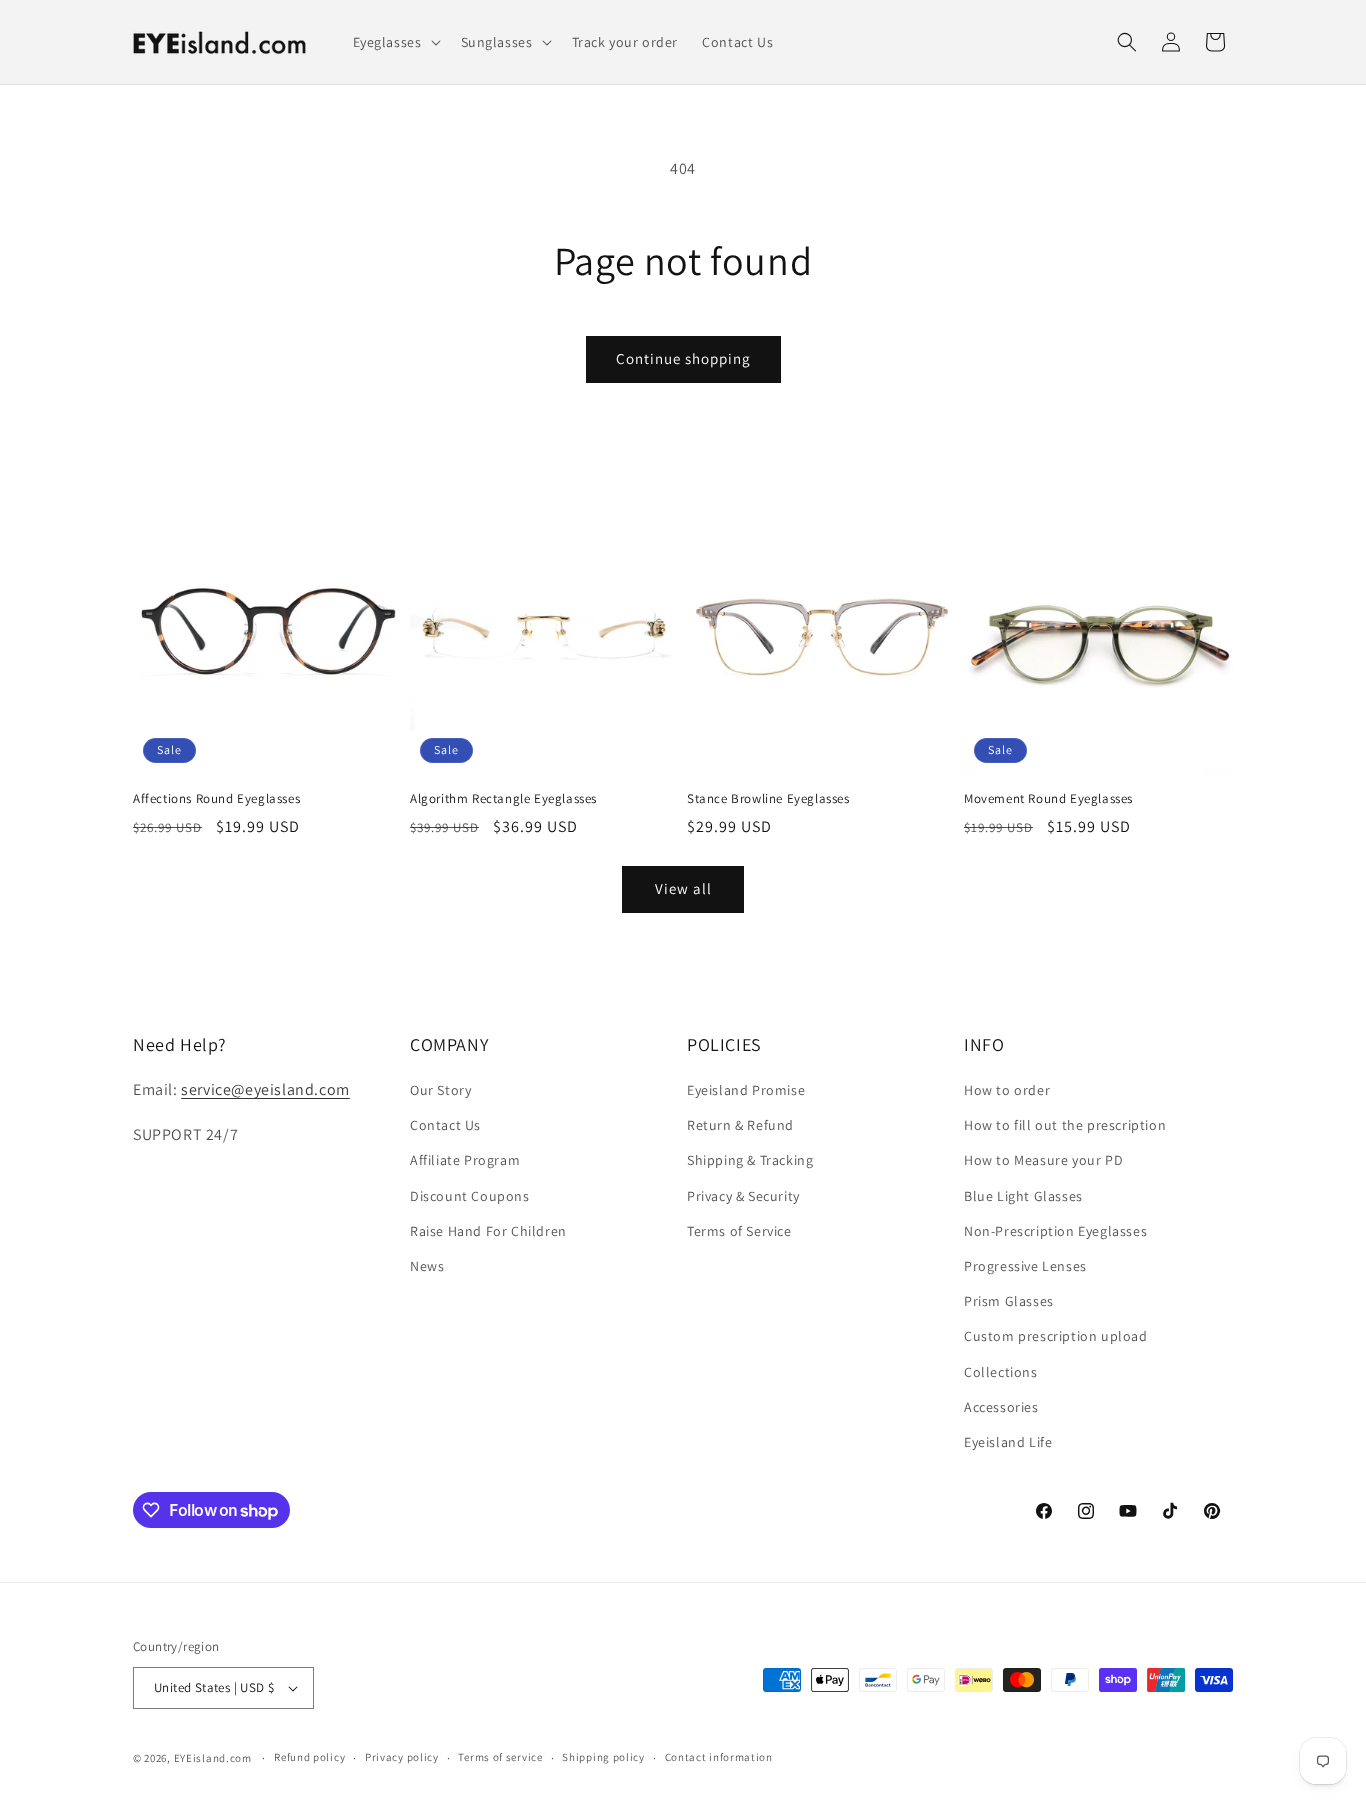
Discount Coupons (470, 1196)
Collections (1001, 1372)
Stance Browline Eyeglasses (768, 799)
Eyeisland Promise (746, 1090)
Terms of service (500, 1757)
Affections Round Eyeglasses (216, 799)
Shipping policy (603, 1757)
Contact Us (445, 1125)
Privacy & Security (743, 1196)
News (427, 1266)
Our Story (440, 1090)
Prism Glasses (1009, 1301)
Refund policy (309, 1757)
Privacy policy (402, 1757)
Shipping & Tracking (750, 1160)
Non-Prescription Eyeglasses (1055, 1231)
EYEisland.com (213, 1758)
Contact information (719, 1757)
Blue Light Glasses (1023, 1196)
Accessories (1001, 1407)
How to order (1007, 1090)
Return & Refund (740, 1125)
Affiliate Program (465, 1160)
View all (683, 888)
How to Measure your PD (1043, 1160)
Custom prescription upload (1056, 1336)
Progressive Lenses (1025, 1266)
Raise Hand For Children (488, 1231)
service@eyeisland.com (265, 1089)
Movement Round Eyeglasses (1048, 799)
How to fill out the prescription (1065, 1125)
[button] (395, 42)
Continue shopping (683, 358)
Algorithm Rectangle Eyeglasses (503, 799)
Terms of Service (739, 1231)
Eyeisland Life (1008, 1442)
